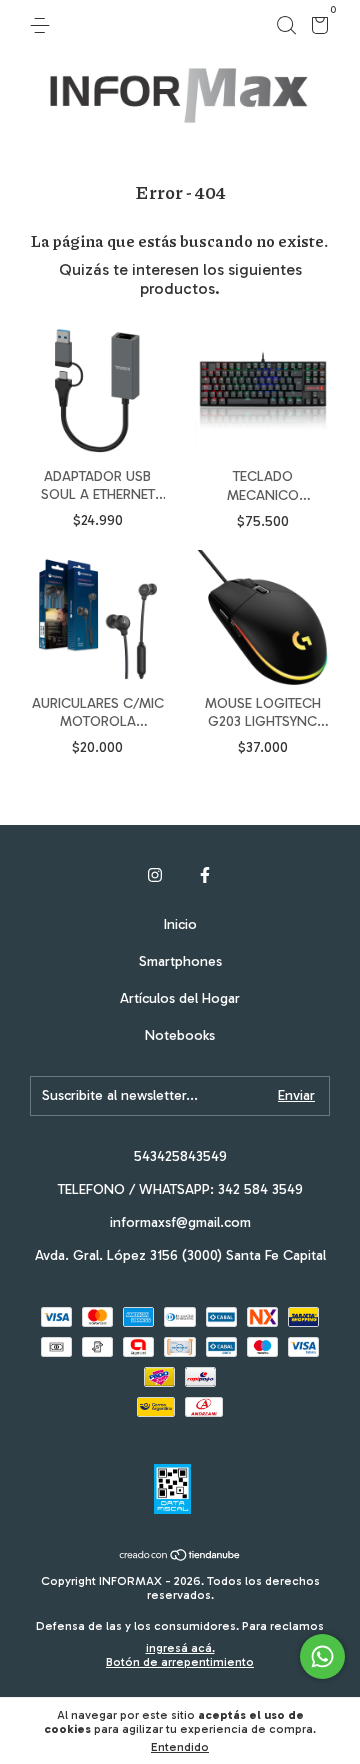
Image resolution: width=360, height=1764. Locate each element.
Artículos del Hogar (180, 998)
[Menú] (43, 25)
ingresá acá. (180, 1648)
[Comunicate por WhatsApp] (322, 1656)
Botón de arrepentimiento (180, 1662)
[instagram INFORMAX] (155, 875)
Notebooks (180, 1035)
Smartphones (180, 961)
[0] (316, 28)
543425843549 (180, 1156)
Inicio (180, 924)
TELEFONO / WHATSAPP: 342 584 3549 (180, 1189)
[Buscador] (286, 25)
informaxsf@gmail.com (180, 1222)
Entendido (180, 1747)
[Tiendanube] (180, 1556)
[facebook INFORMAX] (205, 875)
